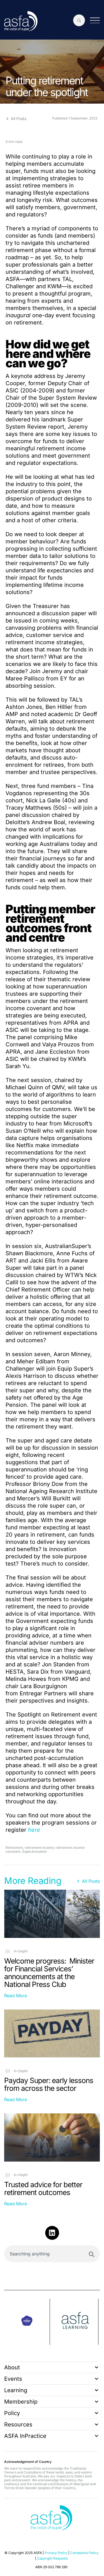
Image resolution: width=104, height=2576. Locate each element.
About (12, 2367)
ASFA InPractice (25, 2436)
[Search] (92, 2254)
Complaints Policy (84, 2553)
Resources (18, 2424)
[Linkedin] (52, 2233)
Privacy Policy (56, 2553)
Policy (12, 2413)
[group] (27, 2322)
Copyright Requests (52, 2558)
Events (13, 2379)
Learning (16, 2390)
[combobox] (52, 2254)
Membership (21, 2402)
